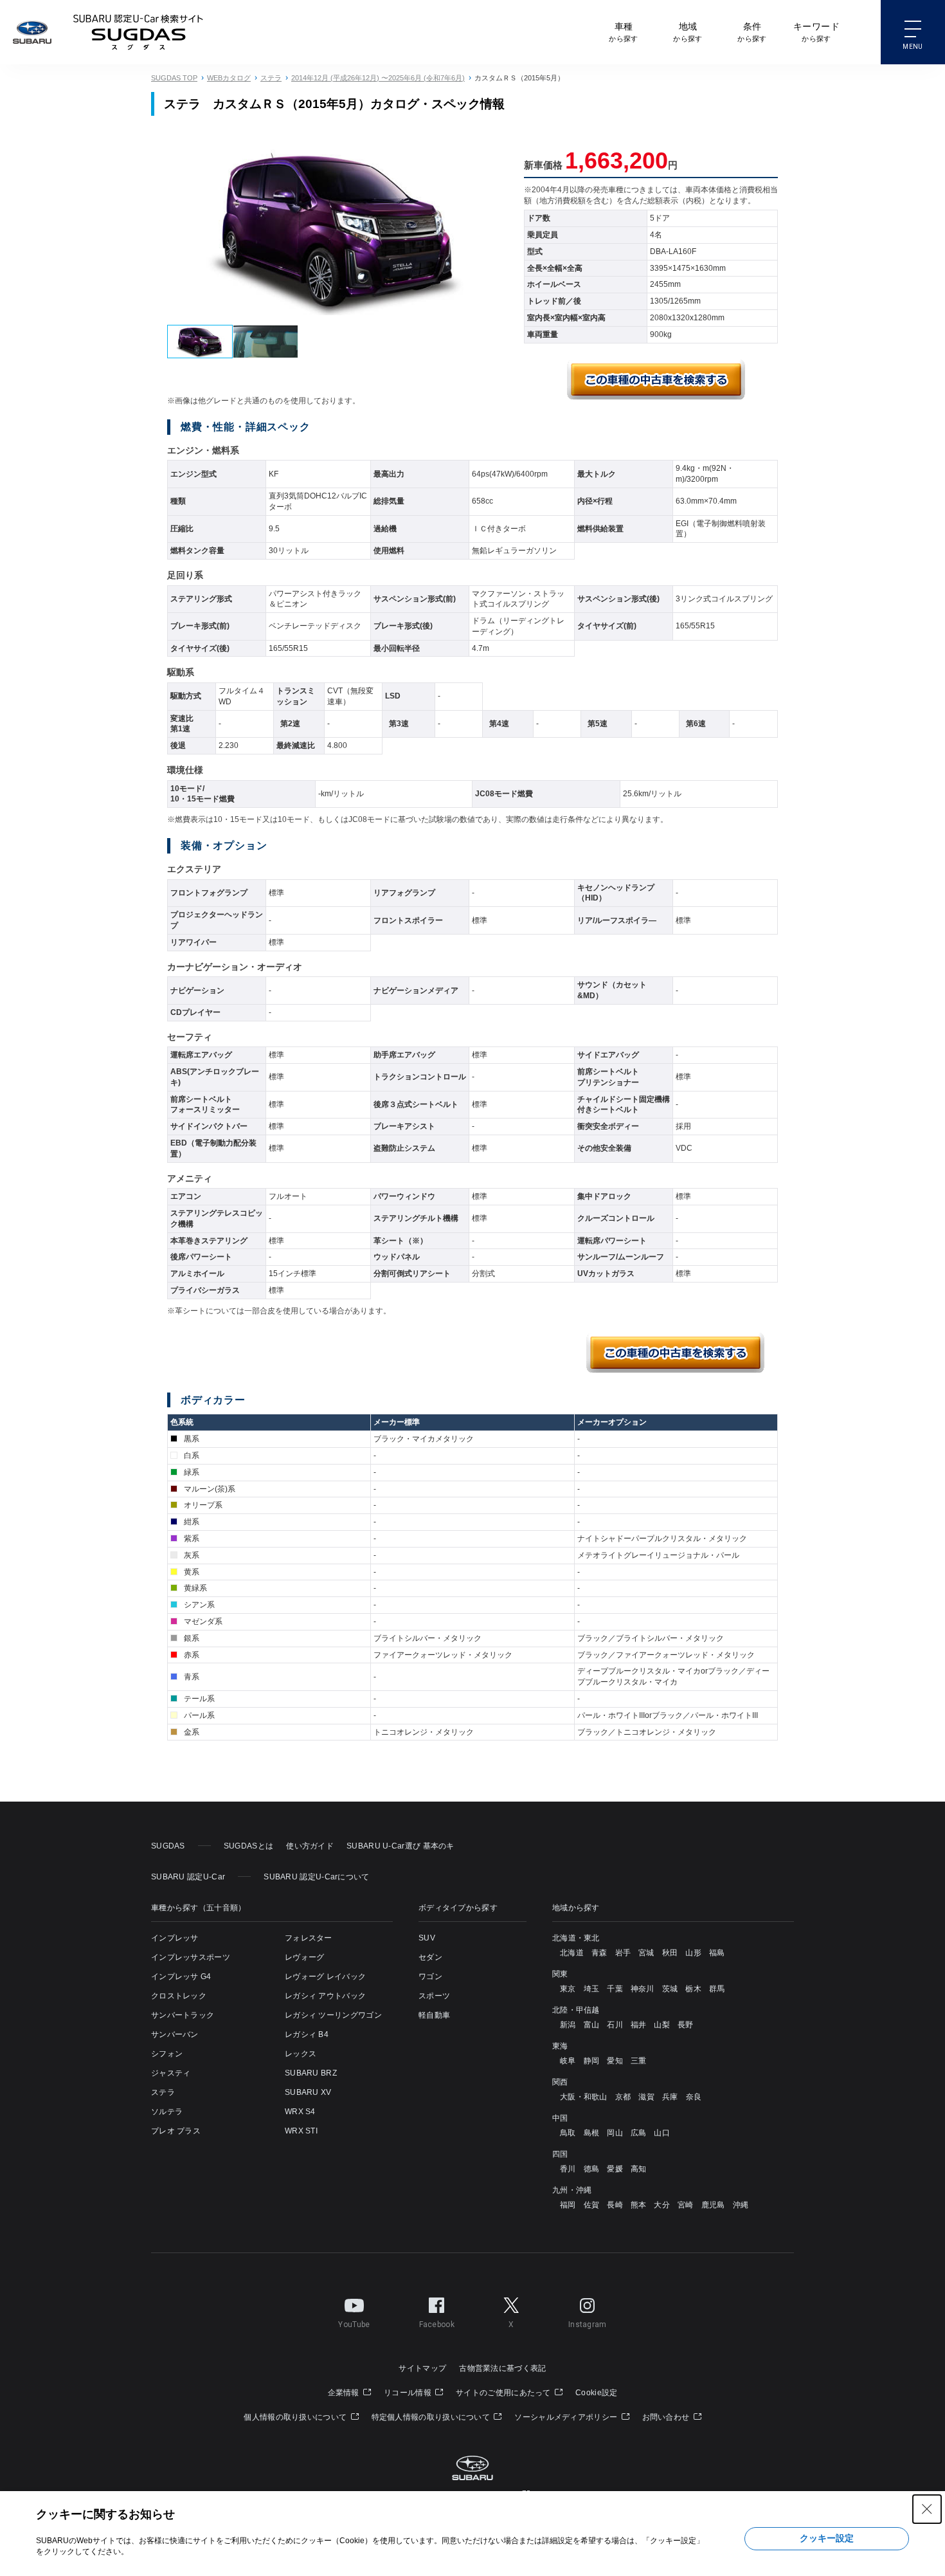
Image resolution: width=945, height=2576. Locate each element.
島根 (592, 2133)
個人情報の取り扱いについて (296, 2417)
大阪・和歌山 (584, 2097)
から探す (623, 32)
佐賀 (592, 2205)
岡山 (615, 2133)
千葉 (615, 1989)
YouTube (354, 2325)
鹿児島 (713, 2205)
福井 (639, 2025)
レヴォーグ (305, 1957)
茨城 (670, 1989)
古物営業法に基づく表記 (502, 2368)
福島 (717, 1953)
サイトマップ (422, 2368)
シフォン (167, 2054)
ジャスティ (171, 2073)
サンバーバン (175, 2034)
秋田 (670, 1953)
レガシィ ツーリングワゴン (333, 2015)
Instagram (588, 2325)
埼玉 (592, 1989)
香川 (568, 2169)
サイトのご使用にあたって (504, 2393)
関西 (560, 2082)
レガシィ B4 (307, 2034)
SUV (427, 1938)
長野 (686, 2025)
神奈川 (643, 1989)
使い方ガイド (310, 1846)
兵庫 (670, 2097)
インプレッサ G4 (181, 1977)
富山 (592, 2025)
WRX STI (301, 2131)
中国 (560, 2118)
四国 (560, 2154)
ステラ (271, 78)
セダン (430, 1957)
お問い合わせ (667, 2417)
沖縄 (741, 2205)
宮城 (646, 1953)
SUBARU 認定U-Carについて (316, 1877)
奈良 (694, 2097)
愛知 (615, 2061)
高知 (639, 2169)
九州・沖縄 (572, 2190)
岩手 (623, 1953)
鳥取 (568, 2133)
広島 (639, 2133)
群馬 (717, 1989)
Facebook (437, 2325)
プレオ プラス (176, 2131)
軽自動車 (434, 2015)
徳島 (592, 2169)
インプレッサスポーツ (191, 1957)
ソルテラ (167, 2112)
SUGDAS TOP (174, 78)
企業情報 (345, 2393)
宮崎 (686, 2205)
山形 (693, 1953)
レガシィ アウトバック (325, 1996)
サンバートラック (183, 2015)
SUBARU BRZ (311, 2073)
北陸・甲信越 (576, 2010)
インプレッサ (175, 1938)
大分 (662, 2205)
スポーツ (434, 1996)
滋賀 (646, 2097)
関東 (560, 1974)
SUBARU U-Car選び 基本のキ (401, 1846)
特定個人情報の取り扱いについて (432, 2417)
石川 (615, 2025)
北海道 (572, 1953)
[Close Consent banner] (927, 2509)
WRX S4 (300, 2112)
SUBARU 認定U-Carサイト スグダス (138, 32)
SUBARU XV (308, 2092)
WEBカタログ (229, 78)
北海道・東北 (576, 1938)
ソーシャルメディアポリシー (567, 2417)
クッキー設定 (827, 2538)
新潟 (568, 2025)
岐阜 (568, 2061)
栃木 (693, 1989)
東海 (560, 2046)
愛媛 (615, 2169)
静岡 (592, 2061)
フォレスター (309, 1938)
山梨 (662, 2025)
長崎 (615, 2205)
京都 (623, 2097)
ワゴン (430, 1977)
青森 (599, 1953)
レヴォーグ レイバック (325, 1977)
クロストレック (179, 1996)
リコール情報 (409, 2393)
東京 (568, 1989)
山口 (662, 2133)
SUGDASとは (248, 1846)
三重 (639, 2061)
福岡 (568, 2205)
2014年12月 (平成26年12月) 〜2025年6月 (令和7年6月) (378, 78)
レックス (301, 2054)
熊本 (639, 2205)
